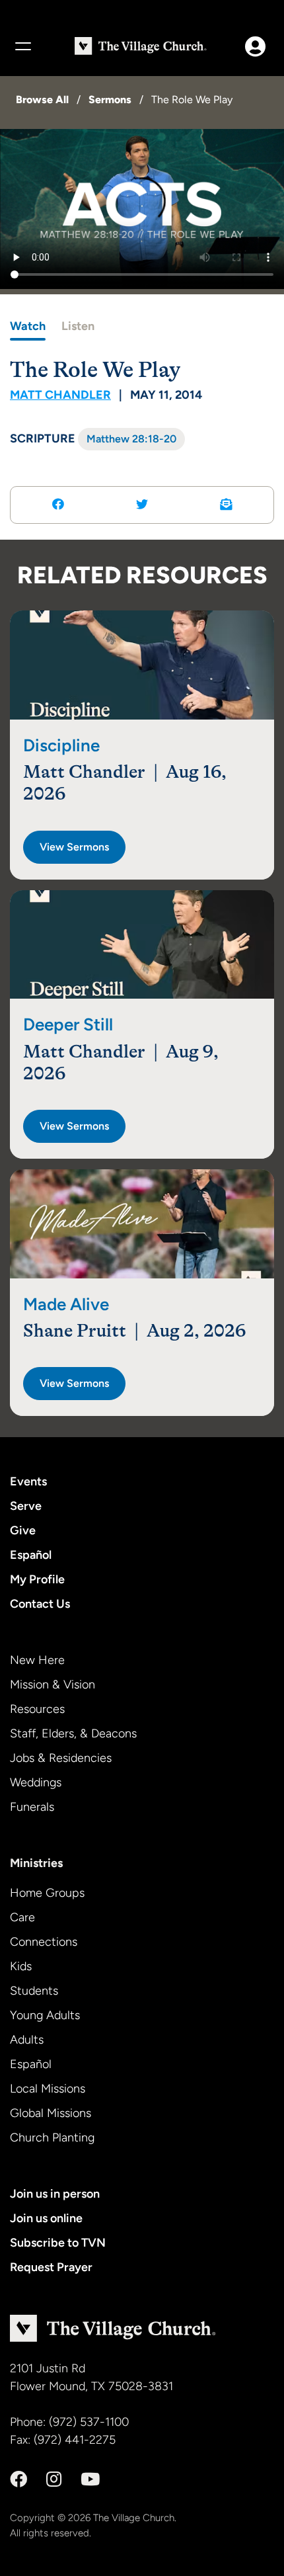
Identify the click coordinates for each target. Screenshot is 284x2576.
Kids (21, 1966)
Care (22, 1917)
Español (31, 1555)
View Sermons (74, 847)
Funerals (32, 1807)
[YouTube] (90, 2479)
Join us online (46, 2218)
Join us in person (55, 2194)
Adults (27, 2040)
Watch (28, 326)
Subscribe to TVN (58, 2243)
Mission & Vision (53, 1684)
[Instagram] (54, 2479)
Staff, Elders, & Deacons (73, 1733)
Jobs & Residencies (61, 1758)
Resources (37, 1709)
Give (23, 1530)
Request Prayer (51, 2267)
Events (28, 1481)
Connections (44, 1942)
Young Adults (45, 2015)
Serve (26, 1506)
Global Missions (51, 2113)
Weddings (36, 1782)
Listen (78, 326)
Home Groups (47, 1893)
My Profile (37, 1579)
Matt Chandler (60, 395)
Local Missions (48, 2089)
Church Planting (52, 2138)
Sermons (110, 100)
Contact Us (40, 1604)
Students (34, 1991)
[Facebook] (18, 2479)
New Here (37, 1660)
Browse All (42, 100)
